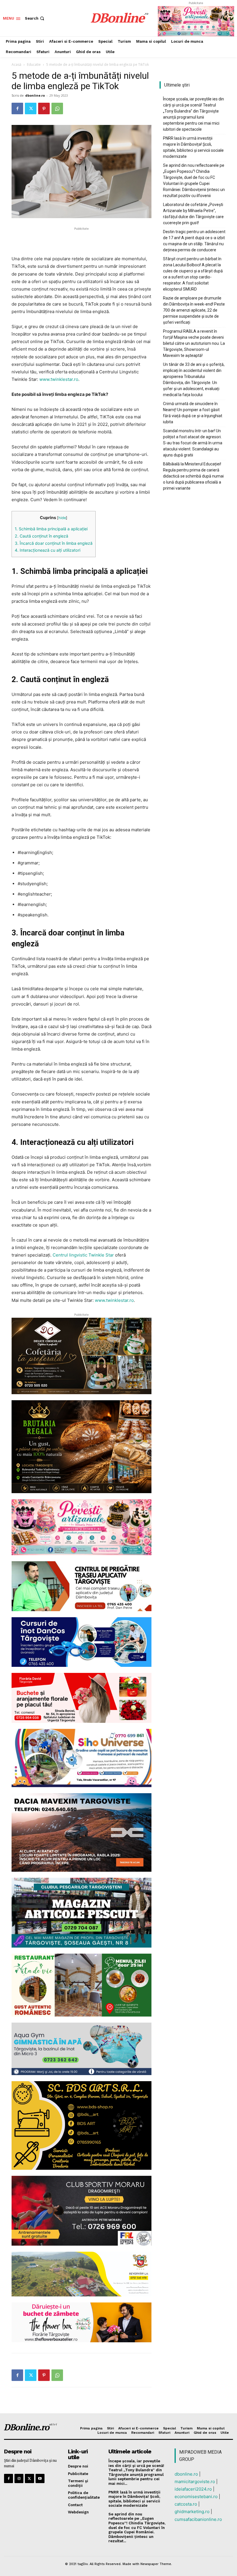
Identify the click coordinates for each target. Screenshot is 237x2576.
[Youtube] (40, 2478)
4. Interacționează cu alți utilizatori (48, 550)
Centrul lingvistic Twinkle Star (83, 1255)
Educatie (34, 64)
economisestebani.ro (196, 2497)
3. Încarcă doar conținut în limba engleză (54, 543)
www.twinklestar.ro (58, 379)
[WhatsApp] (57, 108)
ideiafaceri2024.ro (193, 2489)
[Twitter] (31, 108)
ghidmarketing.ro (192, 2512)
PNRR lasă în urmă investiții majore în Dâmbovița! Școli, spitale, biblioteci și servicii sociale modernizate (193, 147)
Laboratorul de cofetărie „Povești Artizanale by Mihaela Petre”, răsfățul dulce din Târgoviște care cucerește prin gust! (193, 214)
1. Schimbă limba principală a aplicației (51, 529)
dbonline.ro (35, 95)
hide (62, 518)
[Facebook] (17, 108)
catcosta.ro (186, 2504)
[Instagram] (19, 2478)
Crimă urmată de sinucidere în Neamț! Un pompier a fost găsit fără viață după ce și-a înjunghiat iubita (193, 413)
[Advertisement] (82, 240)
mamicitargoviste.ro (195, 2482)
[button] (35, 18)
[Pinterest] (44, 108)
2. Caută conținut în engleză (41, 536)
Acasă (16, 64)
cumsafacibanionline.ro (198, 2519)
